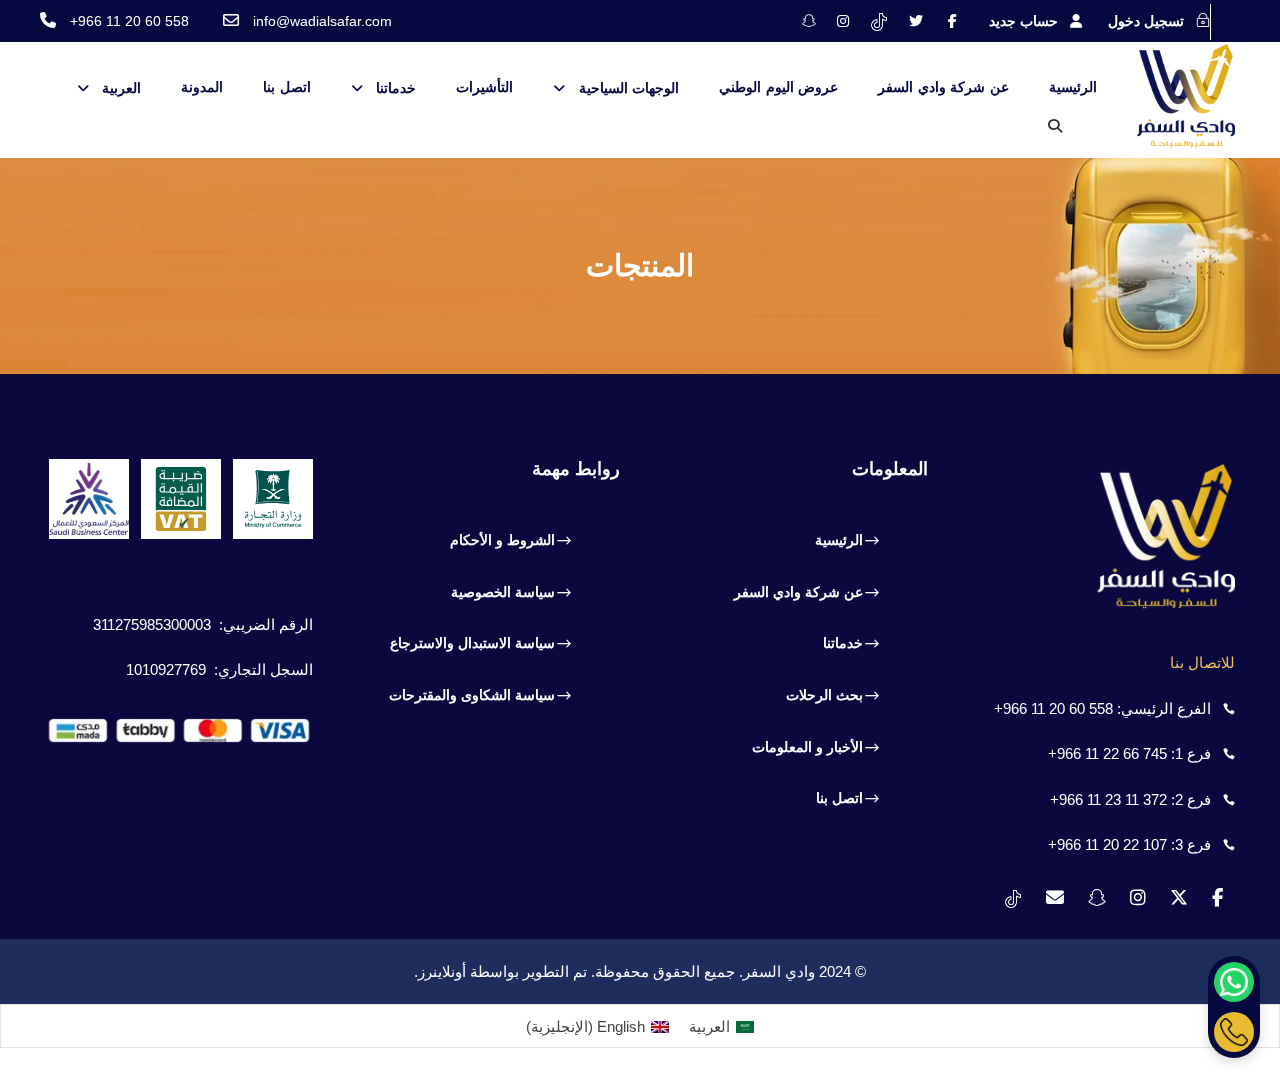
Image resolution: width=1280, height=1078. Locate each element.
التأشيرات (484, 87)
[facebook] (952, 21)
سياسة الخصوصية (503, 592)
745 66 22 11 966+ (1107, 753)
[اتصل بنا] (1234, 1032)
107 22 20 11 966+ (1107, 844)
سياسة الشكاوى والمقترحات (472, 695)
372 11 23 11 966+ (1108, 799)
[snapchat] (809, 21)
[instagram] (843, 21)
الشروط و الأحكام (502, 540)
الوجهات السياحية (629, 88)
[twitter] (916, 21)
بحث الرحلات (824, 695)
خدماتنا (396, 88)
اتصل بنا (287, 87)
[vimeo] (879, 21)
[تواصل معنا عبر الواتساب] (1234, 982)
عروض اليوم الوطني (778, 87)
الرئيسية (1073, 87)
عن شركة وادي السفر (943, 87)
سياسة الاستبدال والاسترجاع (472, 643)
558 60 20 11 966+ (1053, 708)
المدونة (202, 87)
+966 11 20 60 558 (129, 21)
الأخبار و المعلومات (807, 747)
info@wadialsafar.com (322, 21)
